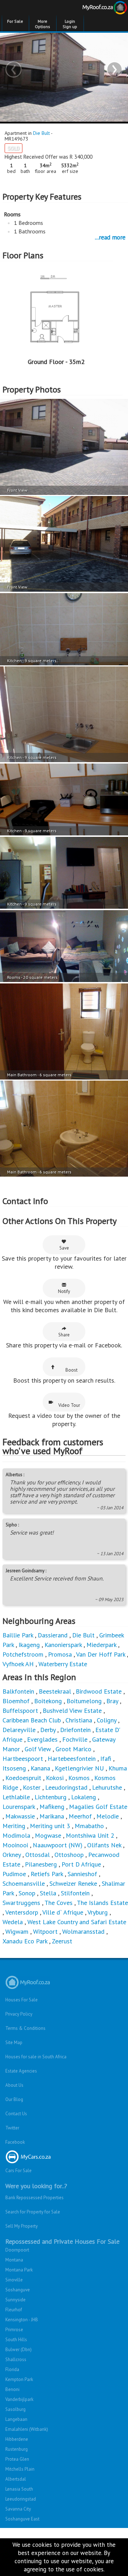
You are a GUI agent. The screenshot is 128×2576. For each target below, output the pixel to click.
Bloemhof (16, 1701)
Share (64, 1335)
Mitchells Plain (20, 2469)
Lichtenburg (50, 1797)
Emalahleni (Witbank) (27, 2429)
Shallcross (16, 2359)
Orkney (12, 1855)
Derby (48, 1730)
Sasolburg (15, 2409)
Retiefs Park (47, 1874)
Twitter (12, 2128)
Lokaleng (84, 1797)
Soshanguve (18, 2290)
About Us (14, 2085)
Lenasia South (19, 2489)
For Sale (15, 21)
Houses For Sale (22, 2000)
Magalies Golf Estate (98, 1807)
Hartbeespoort (23, 1759)
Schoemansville (24, 1883)
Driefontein (75, 1730)
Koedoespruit (23, 1778)
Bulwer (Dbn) (18, 2350)
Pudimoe (14, 1874)
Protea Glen (17, 2459)
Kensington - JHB (22, 2320)
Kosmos (79, 1778)
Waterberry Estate (63, 1664)
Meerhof (80, 1816)
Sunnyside (15, 2300)
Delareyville (19, 1730)
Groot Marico (73, 1749)
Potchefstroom (23, 1654)
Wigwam (17, 1931)
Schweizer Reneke (73, 1883)
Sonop (27, 1893)
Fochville (75, 1739)
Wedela (13, 1922)
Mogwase (48, 1835)
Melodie (108, 1816)
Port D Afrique (81, 1864)
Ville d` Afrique (63, 1912)
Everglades (43, 1739)
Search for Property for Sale (33, 2212)
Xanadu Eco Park (25, 1941)
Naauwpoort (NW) (58, 1845)
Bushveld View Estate (72, 1711)
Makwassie (20, 1816)
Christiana (79, 1720)
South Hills (16, 2340)
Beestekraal (55, 1691)
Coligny (106, 1720)
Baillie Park (18, 1635)
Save (64, 1248)
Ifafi (106, 1759)
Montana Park (19, 2270)
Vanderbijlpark (19, 2399)
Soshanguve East (22, 2519)
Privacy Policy (19, 2014)
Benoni (12, 2389)
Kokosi (55, 1778)
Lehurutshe (107, 1787)
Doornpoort (17, 2250)
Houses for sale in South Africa (36, 2057)
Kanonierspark (63, 1645)
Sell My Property (22, 2226)
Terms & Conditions (25, 2028)
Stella (48, 1893)
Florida (12, 2369)
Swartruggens (21, 1903)
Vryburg (98, 1912)
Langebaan (16, 2419)
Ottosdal (38, 1855)
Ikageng (29, 1645)
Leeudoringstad (66, 1787)
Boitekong (48, 1701)
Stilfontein (75, 1893)
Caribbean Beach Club (32, 1720)
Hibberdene (17, 2439)
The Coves (58, 1903)
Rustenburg (17, 2449)
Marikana (52, 1816)
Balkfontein (18, 1691)
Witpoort (45, 1931)
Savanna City (18, 2509)
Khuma (118, 1768)
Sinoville (14, 2280)
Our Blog (14, 2099)
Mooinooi (15, 1845)
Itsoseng (14, 1768)
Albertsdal (16, 2479)
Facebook (15, 2142)
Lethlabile (16, 1797)
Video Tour (69, 1405)
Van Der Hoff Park (101, 1654)
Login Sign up (70, 24)
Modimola (16, 1835)
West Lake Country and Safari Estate (77, 1922)
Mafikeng (52, 1807)
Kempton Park (19, 2379)
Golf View (39, 1749)
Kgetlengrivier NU (79, 1768)
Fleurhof (14, 2310)
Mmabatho (89, 1826)
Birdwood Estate (99, 1691)
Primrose (14, 2330)
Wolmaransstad (83, 1931)
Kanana (40, 1768)
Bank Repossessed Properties (34, 2198)
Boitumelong (84, 1701)
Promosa (60, 1654)
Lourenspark (19, 1807)
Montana (14, 2260)
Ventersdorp (22, 1912)
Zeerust (62, 1941)
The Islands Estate (102, 1903)
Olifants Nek (104, 1845)
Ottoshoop (69, 1855)
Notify (64, 1291)
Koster (32, 1787)
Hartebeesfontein (72, 1759)
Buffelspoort (20, 1711)
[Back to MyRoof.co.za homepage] (96, 9)
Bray (112, 1701)
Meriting (14, 1826)
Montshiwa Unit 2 (90, 1835)
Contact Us (16, 2114)
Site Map (14, 2042)
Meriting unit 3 (50, 1826)
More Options (42, 24)
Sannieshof (82, 1874)
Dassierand (53, 1635)
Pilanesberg (41, 1864)
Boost (71, 1370)
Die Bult (41, 133)
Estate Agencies (21, 2071)
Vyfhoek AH (18, 1664)
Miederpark (101, 1645)
